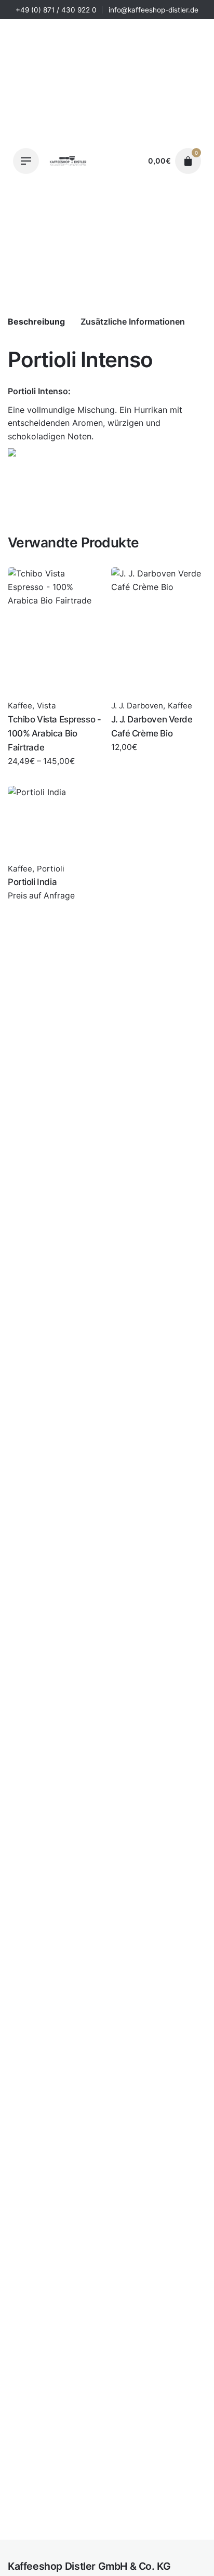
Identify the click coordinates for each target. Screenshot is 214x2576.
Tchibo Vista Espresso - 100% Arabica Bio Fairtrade (54, 733)
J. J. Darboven (137, 706)
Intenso (53, 391)
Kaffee (76, 2544)
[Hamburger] (26, 161)
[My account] (130, 161)
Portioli (105, 2544)
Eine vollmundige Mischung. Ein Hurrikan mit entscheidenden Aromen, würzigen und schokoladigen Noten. (95, 423)
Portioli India (32, 882)
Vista (46, 706)
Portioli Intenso (92, 2533)
